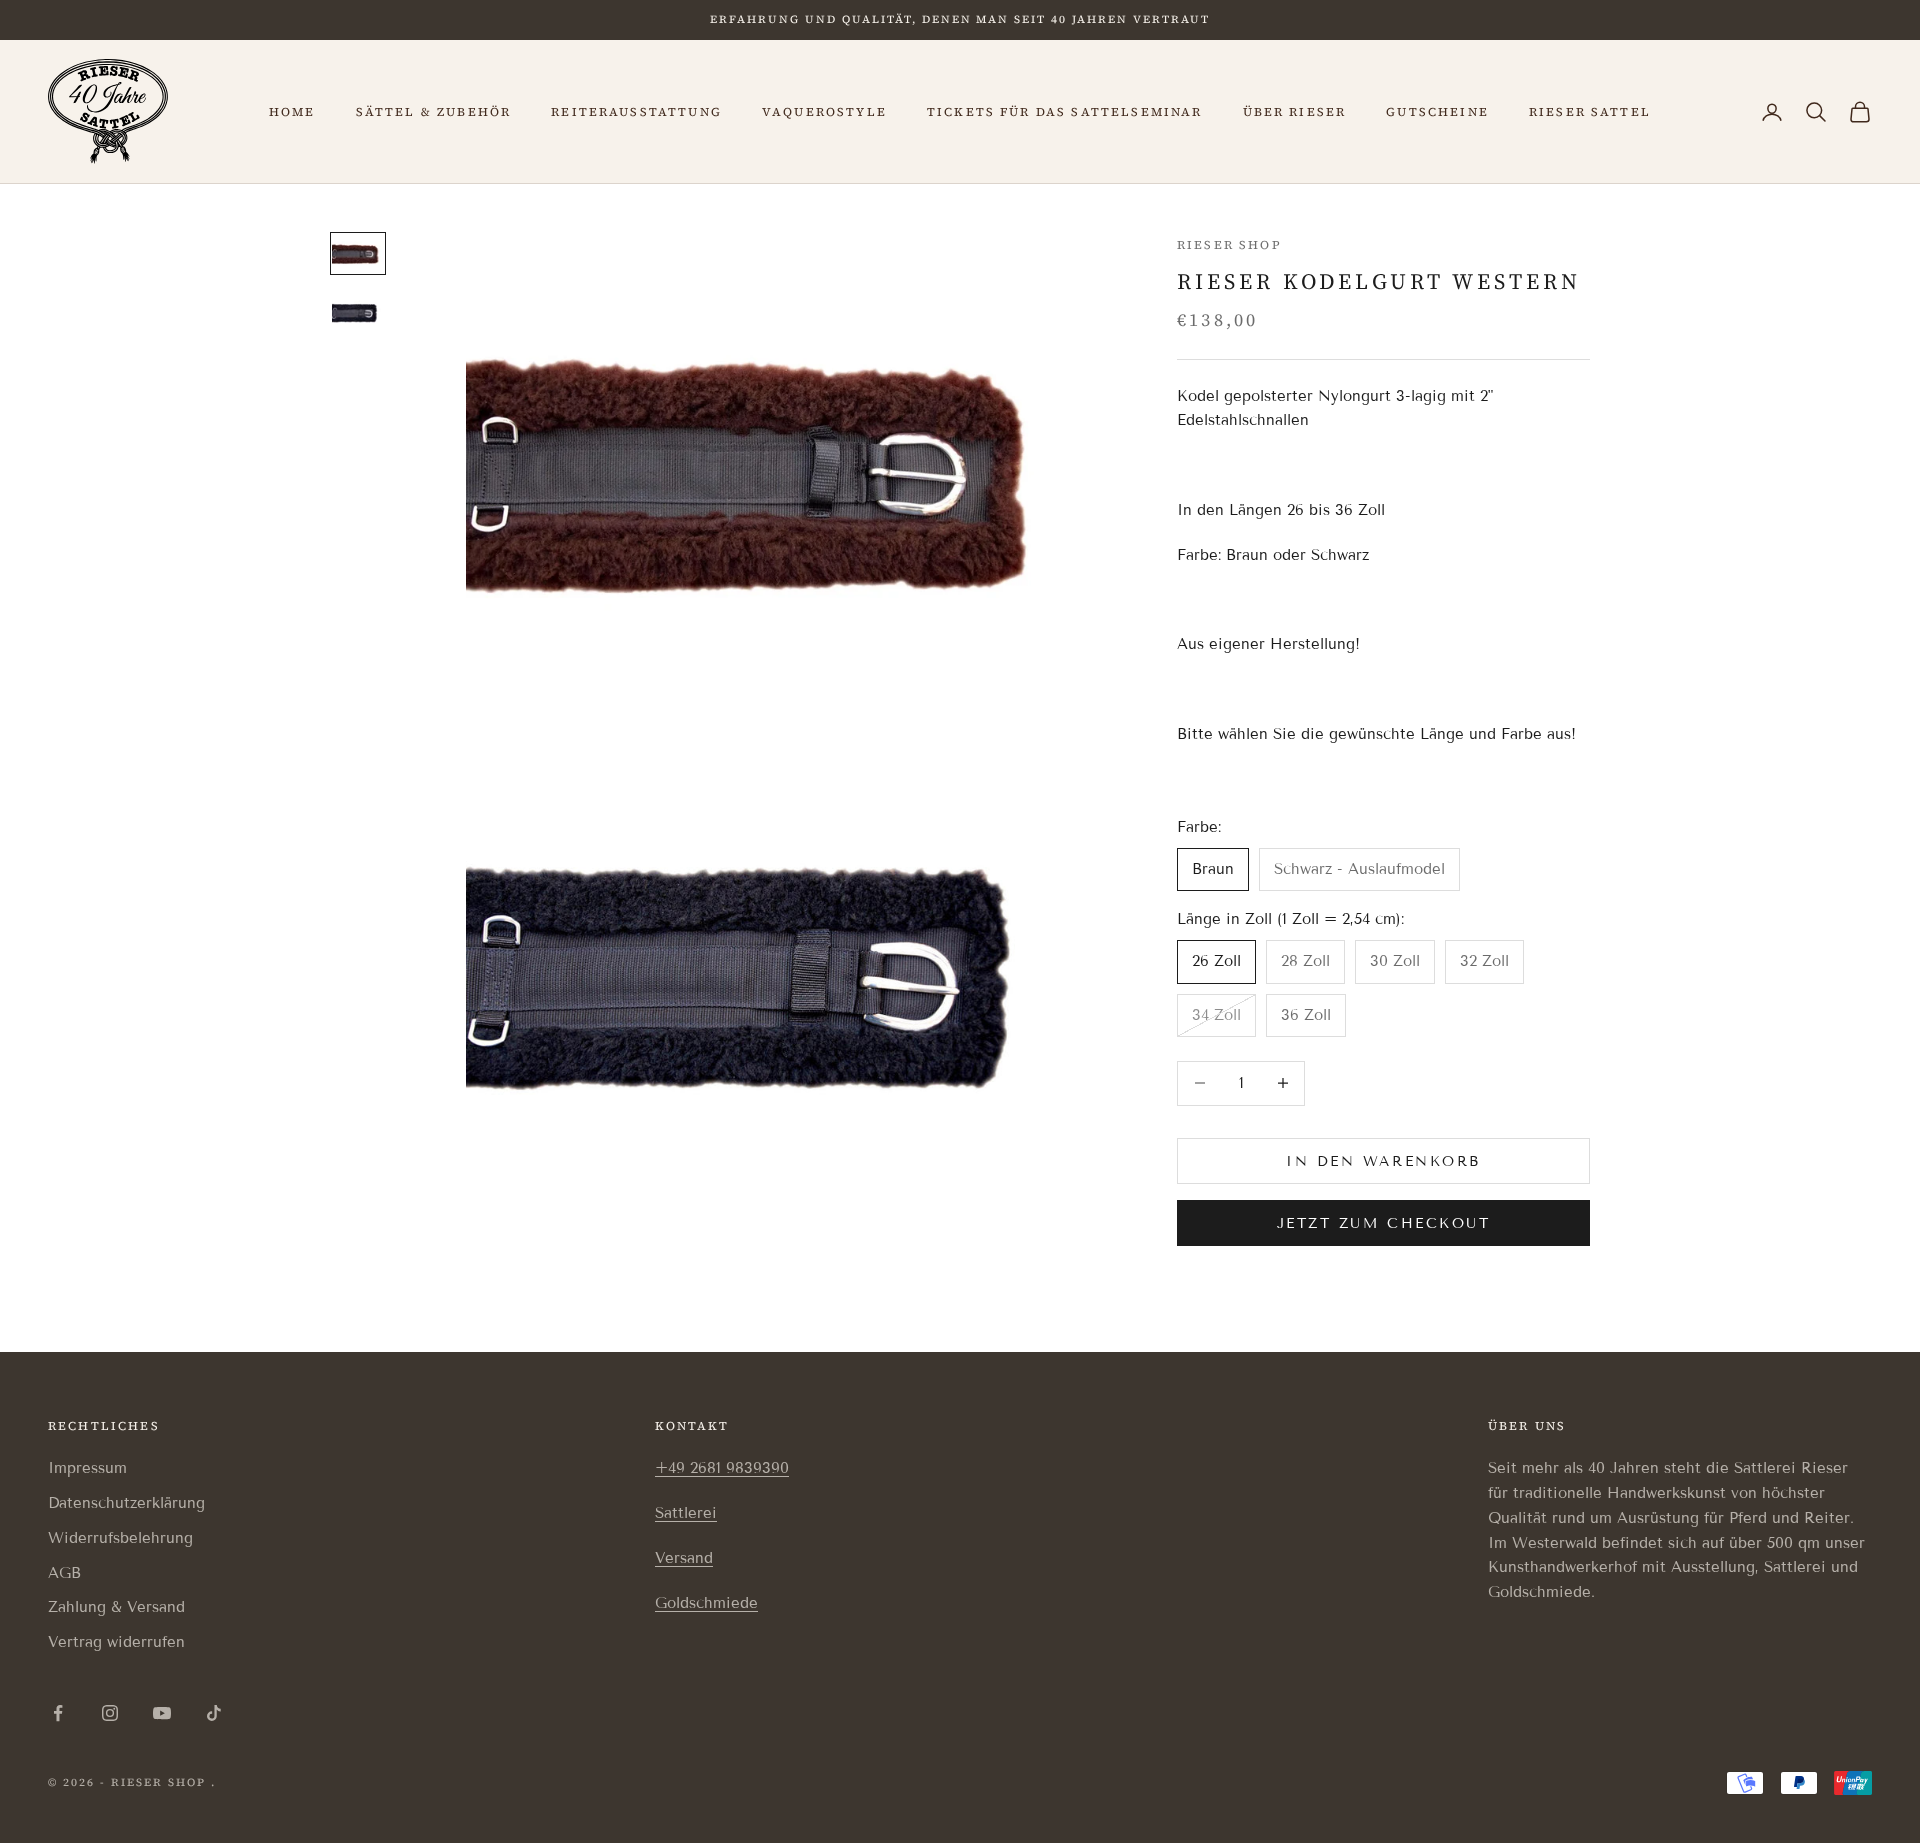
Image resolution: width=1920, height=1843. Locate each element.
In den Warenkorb (1383, 1160)
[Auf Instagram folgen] (110, 1713)
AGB (64, 1573)
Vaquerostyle (824, 112)
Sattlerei (686, 1513)
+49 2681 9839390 (722, 1468)
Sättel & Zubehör (434, 112)
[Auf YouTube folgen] (162, 1713)
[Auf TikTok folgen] (214, 1713)
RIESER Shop (1229, 245)
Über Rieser (1295, 112)
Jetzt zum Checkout (1383, 1222)
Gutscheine (1437, 112)
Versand (684, 1558)
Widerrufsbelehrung (120, 1538)
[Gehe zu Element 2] (358, 312)
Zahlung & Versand (116, 1607)
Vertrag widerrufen (116, 1642)
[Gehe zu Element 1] (358, 253)
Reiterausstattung (636, 112)
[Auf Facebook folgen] (58, 1713)
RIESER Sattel (1590, 112)
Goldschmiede (706, 1603)
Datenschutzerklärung (126, 1503)
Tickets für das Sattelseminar (1065, 112)
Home (292, 112)
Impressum (87, 1468)
